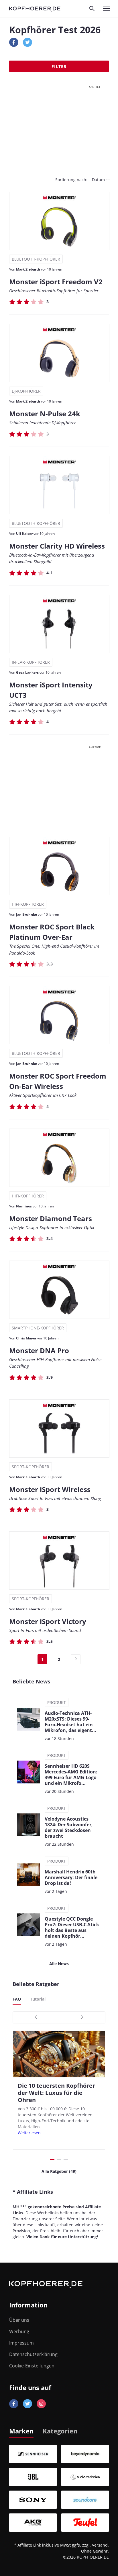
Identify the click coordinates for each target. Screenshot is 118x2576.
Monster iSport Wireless (50, 1489)
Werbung (19, 2331)
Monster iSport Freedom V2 (56, 282)
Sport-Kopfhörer (31, 1467)
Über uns (19, 2320)
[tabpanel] (59, 2488)
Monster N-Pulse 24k (45, 414)
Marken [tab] (21, 2431)
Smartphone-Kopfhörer (38, 1328)
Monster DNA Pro (39, 1350)
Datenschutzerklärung (33, 2354)
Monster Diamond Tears (51, 1218)
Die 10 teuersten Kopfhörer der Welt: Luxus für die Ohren (56, 2093)
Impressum (21, 2343)
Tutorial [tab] (38, 1999)
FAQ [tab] (17, 1999)
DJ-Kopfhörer (26, 391)
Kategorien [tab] (60, 2431)
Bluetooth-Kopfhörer (36, 259)
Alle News (59, 1964)
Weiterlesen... (31, 2133)
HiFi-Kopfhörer (28, 904)
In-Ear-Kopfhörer (31, 662)
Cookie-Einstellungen (32, 2366)
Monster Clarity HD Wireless (57, 546)
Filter (59, 66)
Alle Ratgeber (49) (59, 2171)
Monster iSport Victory (48, 1621)
